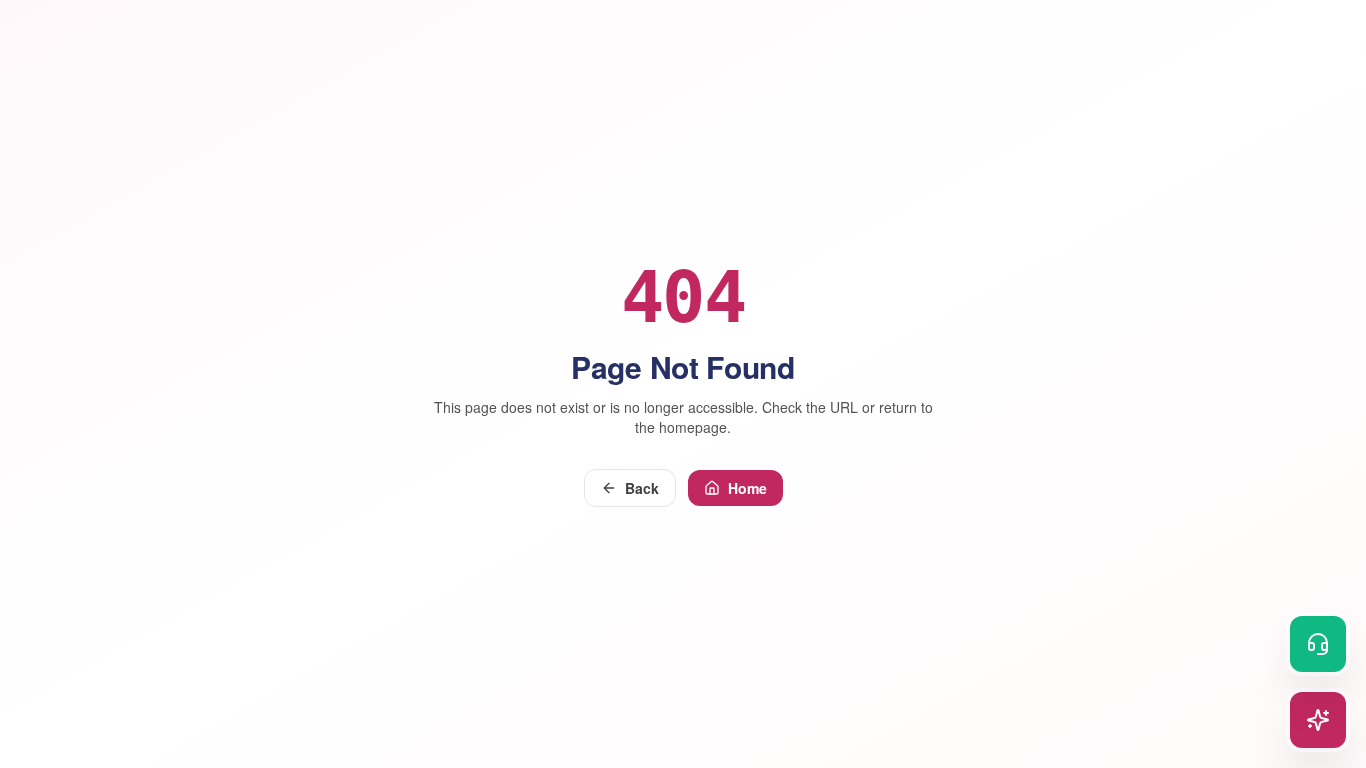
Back (642, 488)
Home (747, 488)
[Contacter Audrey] (1318, 644)
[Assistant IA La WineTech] (1318, 720)
